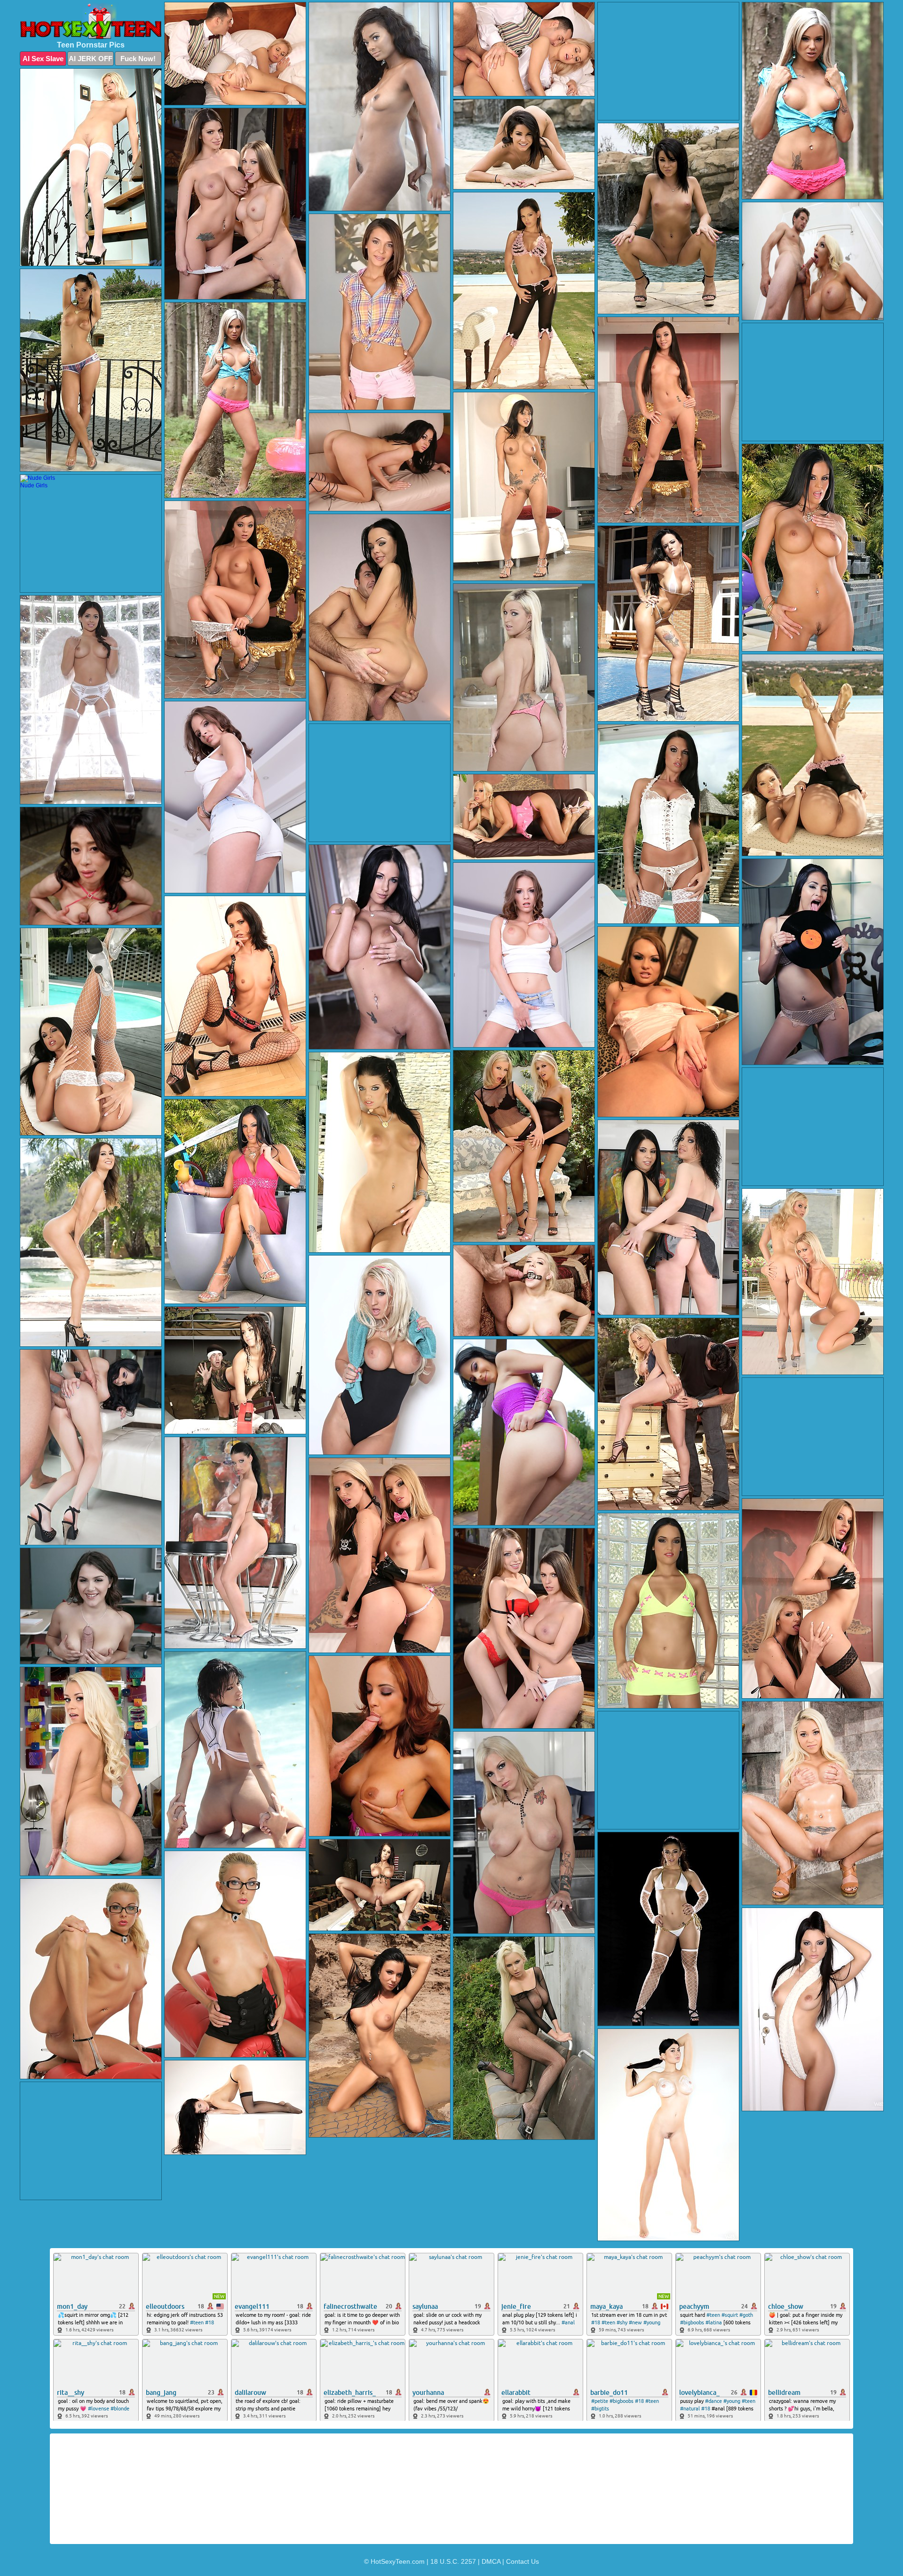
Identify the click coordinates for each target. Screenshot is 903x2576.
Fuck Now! (138, 59)
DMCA (491, 2561)
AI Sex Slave (43, 59)
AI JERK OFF (91, 59)
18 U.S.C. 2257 (453, 2561)
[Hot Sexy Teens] (91, 21)
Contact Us (523, 2561)
